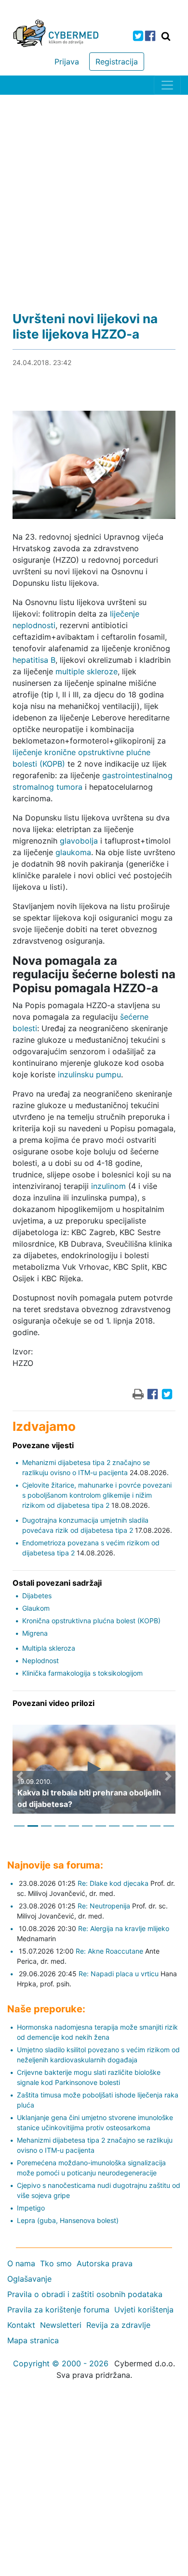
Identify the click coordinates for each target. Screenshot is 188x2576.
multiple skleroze (87, 671)
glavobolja (79, 841)
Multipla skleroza (49, 1648)
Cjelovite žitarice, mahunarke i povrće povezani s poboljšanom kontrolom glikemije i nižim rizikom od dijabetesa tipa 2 (97, 1495)
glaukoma (73, 852)
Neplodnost (40, 1661)
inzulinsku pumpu (89, 1074)
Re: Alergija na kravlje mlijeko (124, 1928)
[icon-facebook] (150, 36)
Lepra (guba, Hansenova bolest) (68, 2220)
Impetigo (31, 2208)
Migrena (35, 1633)
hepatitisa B (34, 660)
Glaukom (36, 1608)
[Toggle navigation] (167, 85)
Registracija (117, 62)
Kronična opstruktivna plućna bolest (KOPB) (91, 1621)
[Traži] (166, 36)
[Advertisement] (94, 193)
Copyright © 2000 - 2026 (61, 2363)
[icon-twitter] (138, 36)
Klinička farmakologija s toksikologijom (82, 1673)
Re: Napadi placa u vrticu (119, 1974)
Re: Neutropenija (104, 1906)
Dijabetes (37, 1596)
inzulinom (108, 1186)
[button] (20, 1777)
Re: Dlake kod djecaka (113, 1883)
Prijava (67, 62)
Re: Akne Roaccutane (109, 1951)
